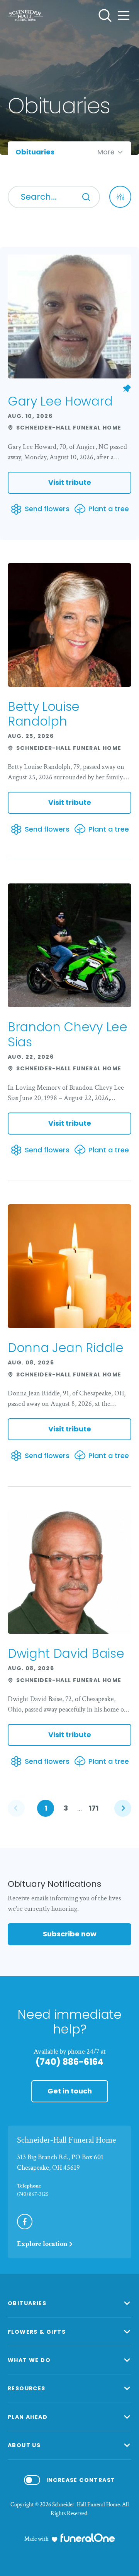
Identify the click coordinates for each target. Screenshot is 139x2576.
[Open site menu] (124, 15)
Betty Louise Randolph (44, 714)
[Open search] (105, 15)
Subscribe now (70, 1934)
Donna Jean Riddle (66, 1348)
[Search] (86, 197)
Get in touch (70, 2091)
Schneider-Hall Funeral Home (66, 2140)
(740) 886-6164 (69, 2062)
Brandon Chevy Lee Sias (68, 1034)
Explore (42, 2244)
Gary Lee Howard (60, 401)
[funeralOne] (88, 2538)
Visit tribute (70, 482)
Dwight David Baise (66, 1653)
